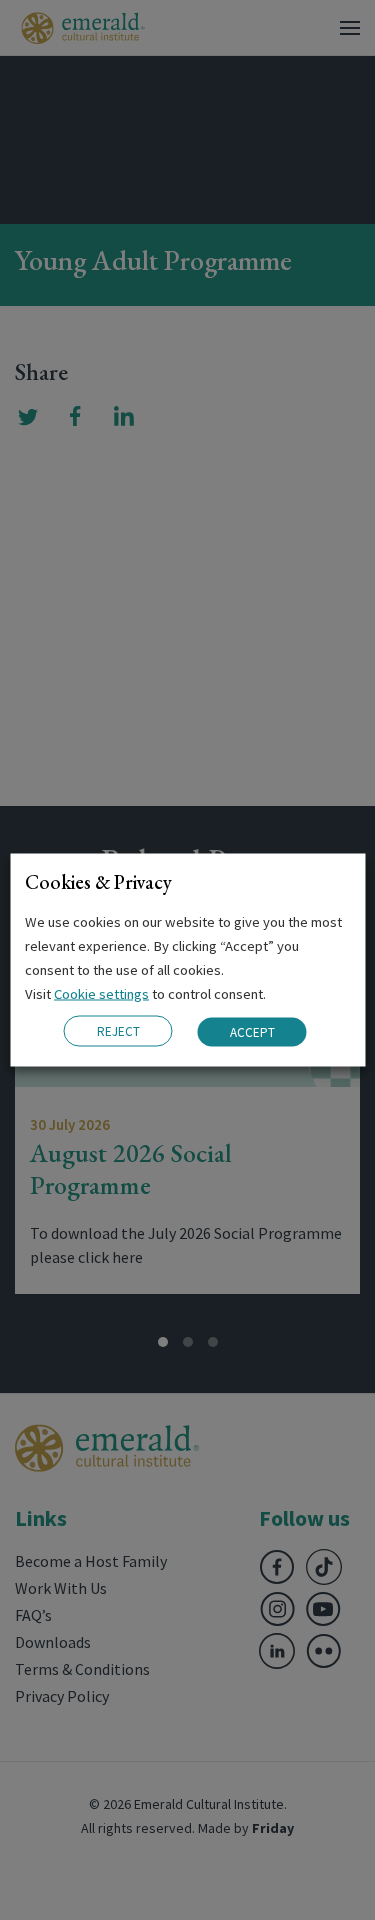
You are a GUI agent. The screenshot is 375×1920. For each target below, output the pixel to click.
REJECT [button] (118, 1031)
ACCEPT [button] (252, 1031)
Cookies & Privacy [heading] (98, 882)
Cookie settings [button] (101, 994)
